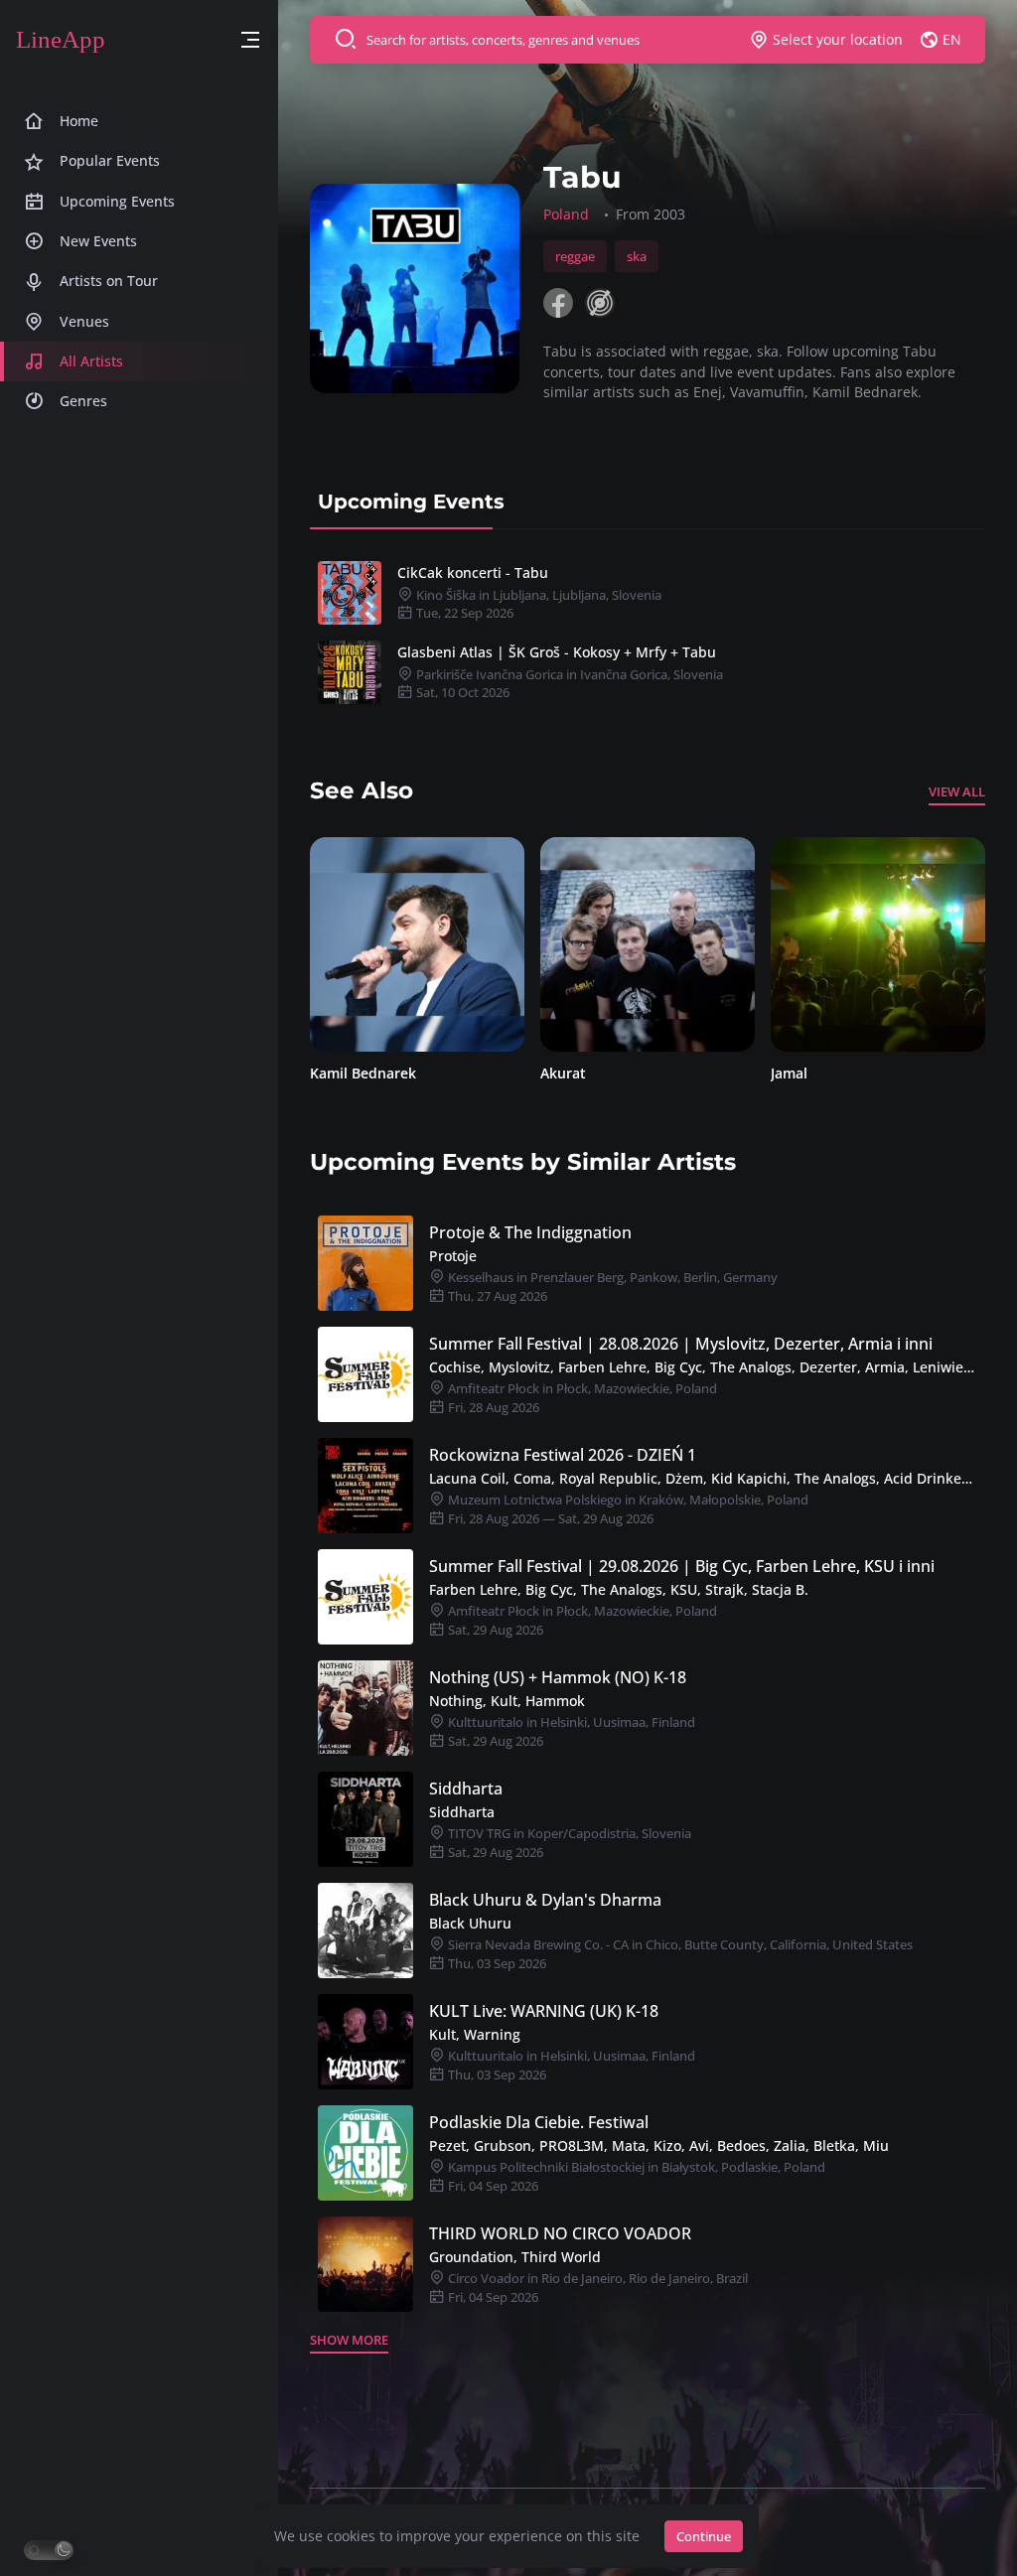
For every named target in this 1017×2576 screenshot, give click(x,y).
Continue (704, 2536)
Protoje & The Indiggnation (530, 1232)
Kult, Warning (475, 2034)
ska (637, 256)
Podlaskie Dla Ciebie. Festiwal (539, 2122)
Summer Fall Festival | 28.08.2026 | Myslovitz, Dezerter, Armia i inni (681, 1344)
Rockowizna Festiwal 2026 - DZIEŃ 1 (563, 1455)
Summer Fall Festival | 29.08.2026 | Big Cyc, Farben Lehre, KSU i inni (682, 1566)
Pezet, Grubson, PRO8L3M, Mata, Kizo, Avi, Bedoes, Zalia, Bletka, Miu (659, 2146)
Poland (566, 214)
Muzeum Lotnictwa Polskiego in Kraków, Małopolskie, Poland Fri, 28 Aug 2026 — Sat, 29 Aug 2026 (627, 1509)
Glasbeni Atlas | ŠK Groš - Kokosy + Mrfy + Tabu (557, 652)
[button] (250, 40)
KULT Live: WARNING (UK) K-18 (544, 2011)
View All (957, 791)
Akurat (333, 1073)
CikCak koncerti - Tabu (473, 572)
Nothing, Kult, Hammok (507, 1701)
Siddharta (466, 1789)
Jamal (559, 1073)
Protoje (453, 1256)
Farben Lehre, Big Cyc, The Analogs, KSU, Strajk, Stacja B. (619, 1589)
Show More (349, 2340)
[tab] (411, 501)
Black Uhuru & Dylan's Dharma (545, 1900)
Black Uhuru (470, 1923)
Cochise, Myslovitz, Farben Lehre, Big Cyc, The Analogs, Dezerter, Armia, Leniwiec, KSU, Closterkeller (703, 1367)
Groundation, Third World (515, 2257)
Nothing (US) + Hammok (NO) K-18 (558, 1677)
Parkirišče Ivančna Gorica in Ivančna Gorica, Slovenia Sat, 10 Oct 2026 (568, 684)
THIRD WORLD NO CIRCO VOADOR (560, 2233)
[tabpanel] (648, 633)
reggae (575, 256)
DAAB (789, 1073)
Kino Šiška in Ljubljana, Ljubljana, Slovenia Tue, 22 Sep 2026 (537, 604)
